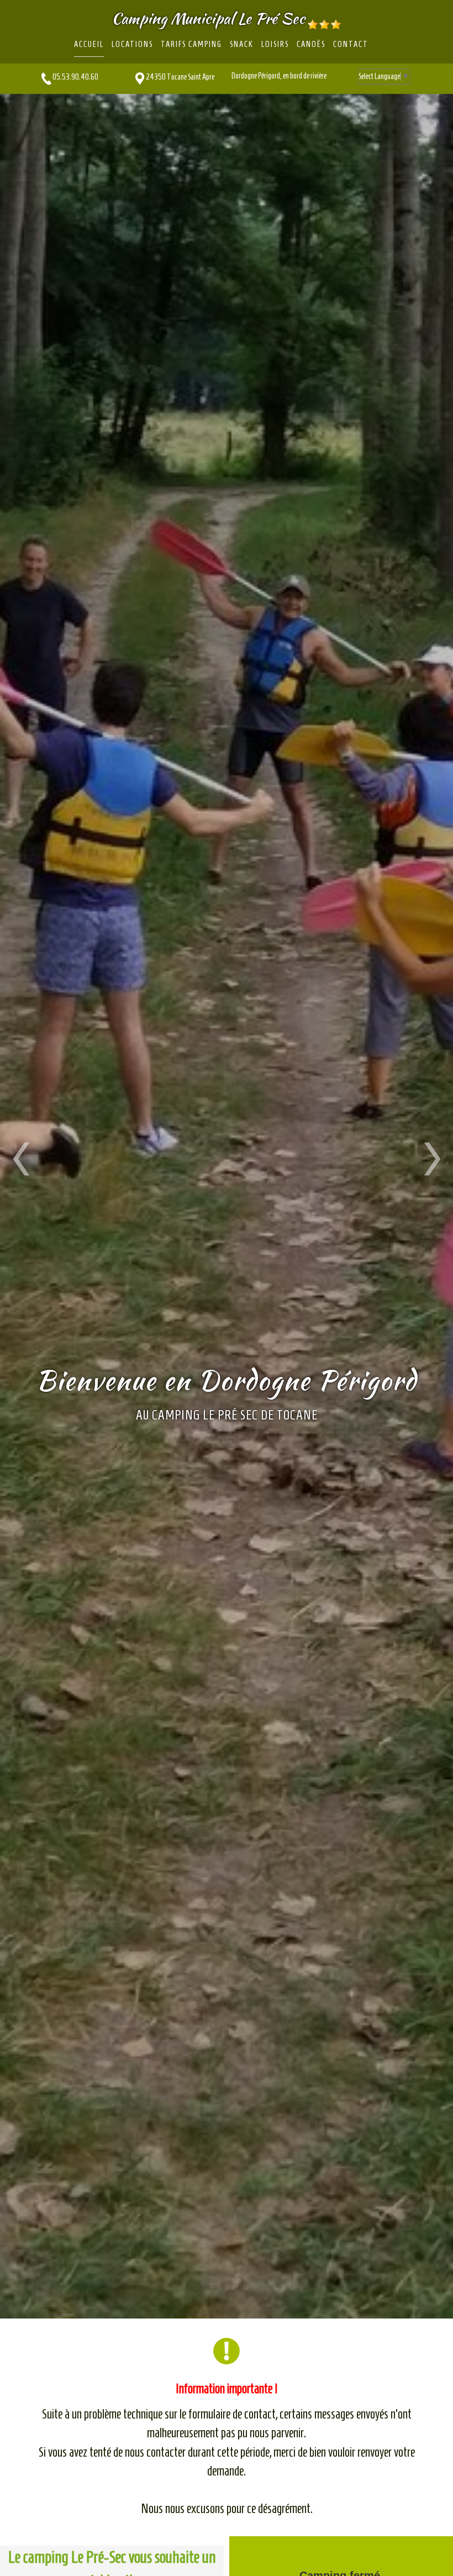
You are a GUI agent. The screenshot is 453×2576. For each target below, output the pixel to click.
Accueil (89, 44)
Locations (132, 44)
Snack (242, 44)
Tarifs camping (191, 44)
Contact (351, 44)
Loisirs (275, 44)
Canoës (311, 44)
